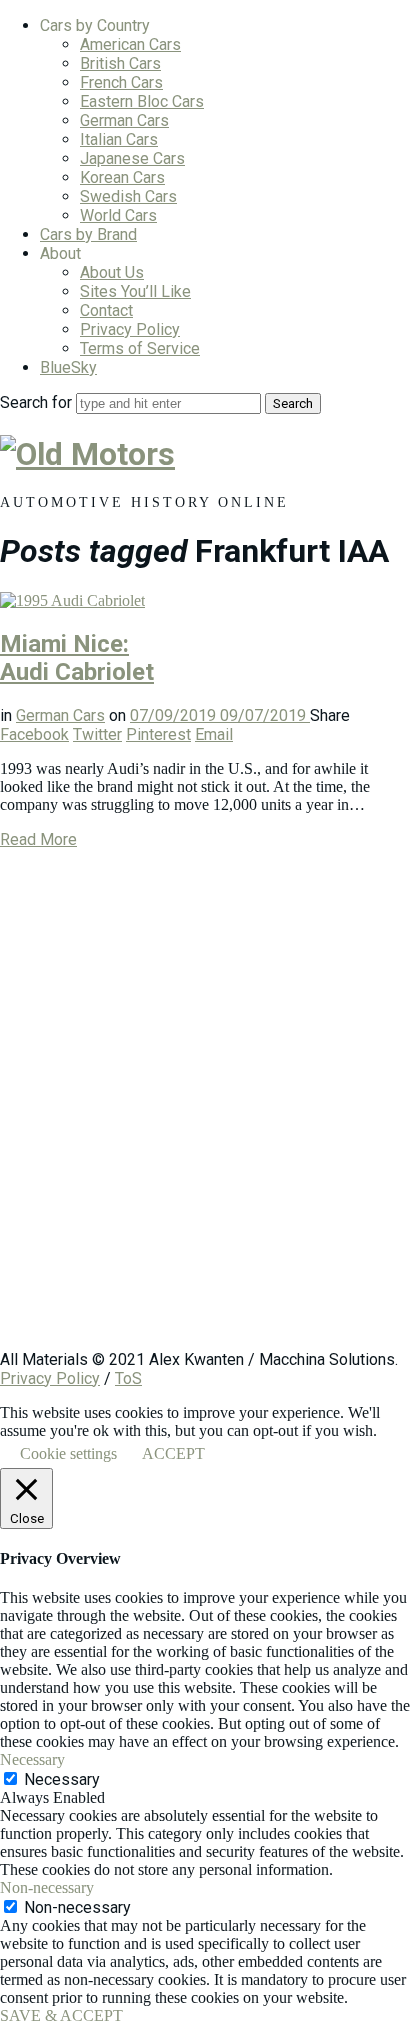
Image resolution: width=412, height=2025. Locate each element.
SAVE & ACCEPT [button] (61, 2015)
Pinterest (158, 734)
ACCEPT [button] (173, 1453)
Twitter (97, 734)
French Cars (121, 82)
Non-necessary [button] (47, 1887)
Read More (38, 839)
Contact (106, 310)
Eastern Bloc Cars (142, 101)
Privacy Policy (130, 329)
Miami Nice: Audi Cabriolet (77, 658)
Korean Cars (122, 177)
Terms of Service (140, 348)
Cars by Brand (88, 234)
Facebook (34, 734)
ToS (128, 1378)
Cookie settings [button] (68, 1453)
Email (214, 734)
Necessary (62, 1779)
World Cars (118, 215)
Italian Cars (119, 139)
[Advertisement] (206, 1109)
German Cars (124, 120)
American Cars (130, 44)
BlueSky (68, 367)
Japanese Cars (132, 158)
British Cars (120, 63)
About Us (112, 272)
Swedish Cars (128, 196)
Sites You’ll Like (135, 291)
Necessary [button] (32, 1759)
